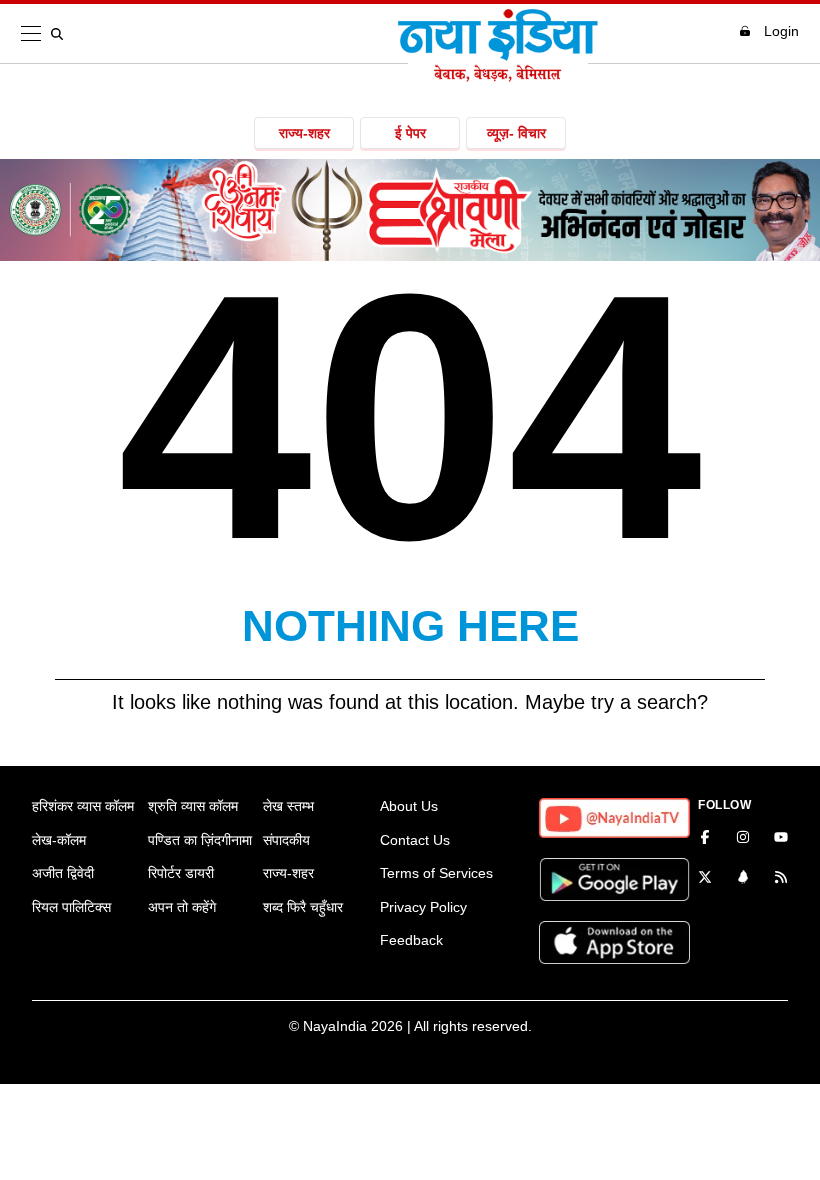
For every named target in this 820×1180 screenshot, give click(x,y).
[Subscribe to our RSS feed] (781, 879)
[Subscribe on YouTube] (781, 839)
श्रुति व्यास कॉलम (193, 806)
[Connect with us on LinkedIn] (743, 879)
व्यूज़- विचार (516, 133)
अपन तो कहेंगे (182, 907)
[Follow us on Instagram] (743, 839)
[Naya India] (498, 76)
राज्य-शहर (304, 133)
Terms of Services (436, 873)
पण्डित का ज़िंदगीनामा (200, 840)
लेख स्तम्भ (288, 806)
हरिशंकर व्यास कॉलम (83, 806)
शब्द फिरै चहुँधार (303, 907)
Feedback (411, 940)
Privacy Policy (423, 907)
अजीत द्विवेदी (63, 873)
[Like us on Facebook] (705, 839)
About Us (409, 806)
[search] (61, 34)
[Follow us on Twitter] (705, 879)
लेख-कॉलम (59, 840)
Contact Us (415, 840)
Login (781, 31)
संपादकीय (286, 840)
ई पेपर (410, 133)
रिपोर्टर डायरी (181, 873)
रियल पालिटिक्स (71, 907)
